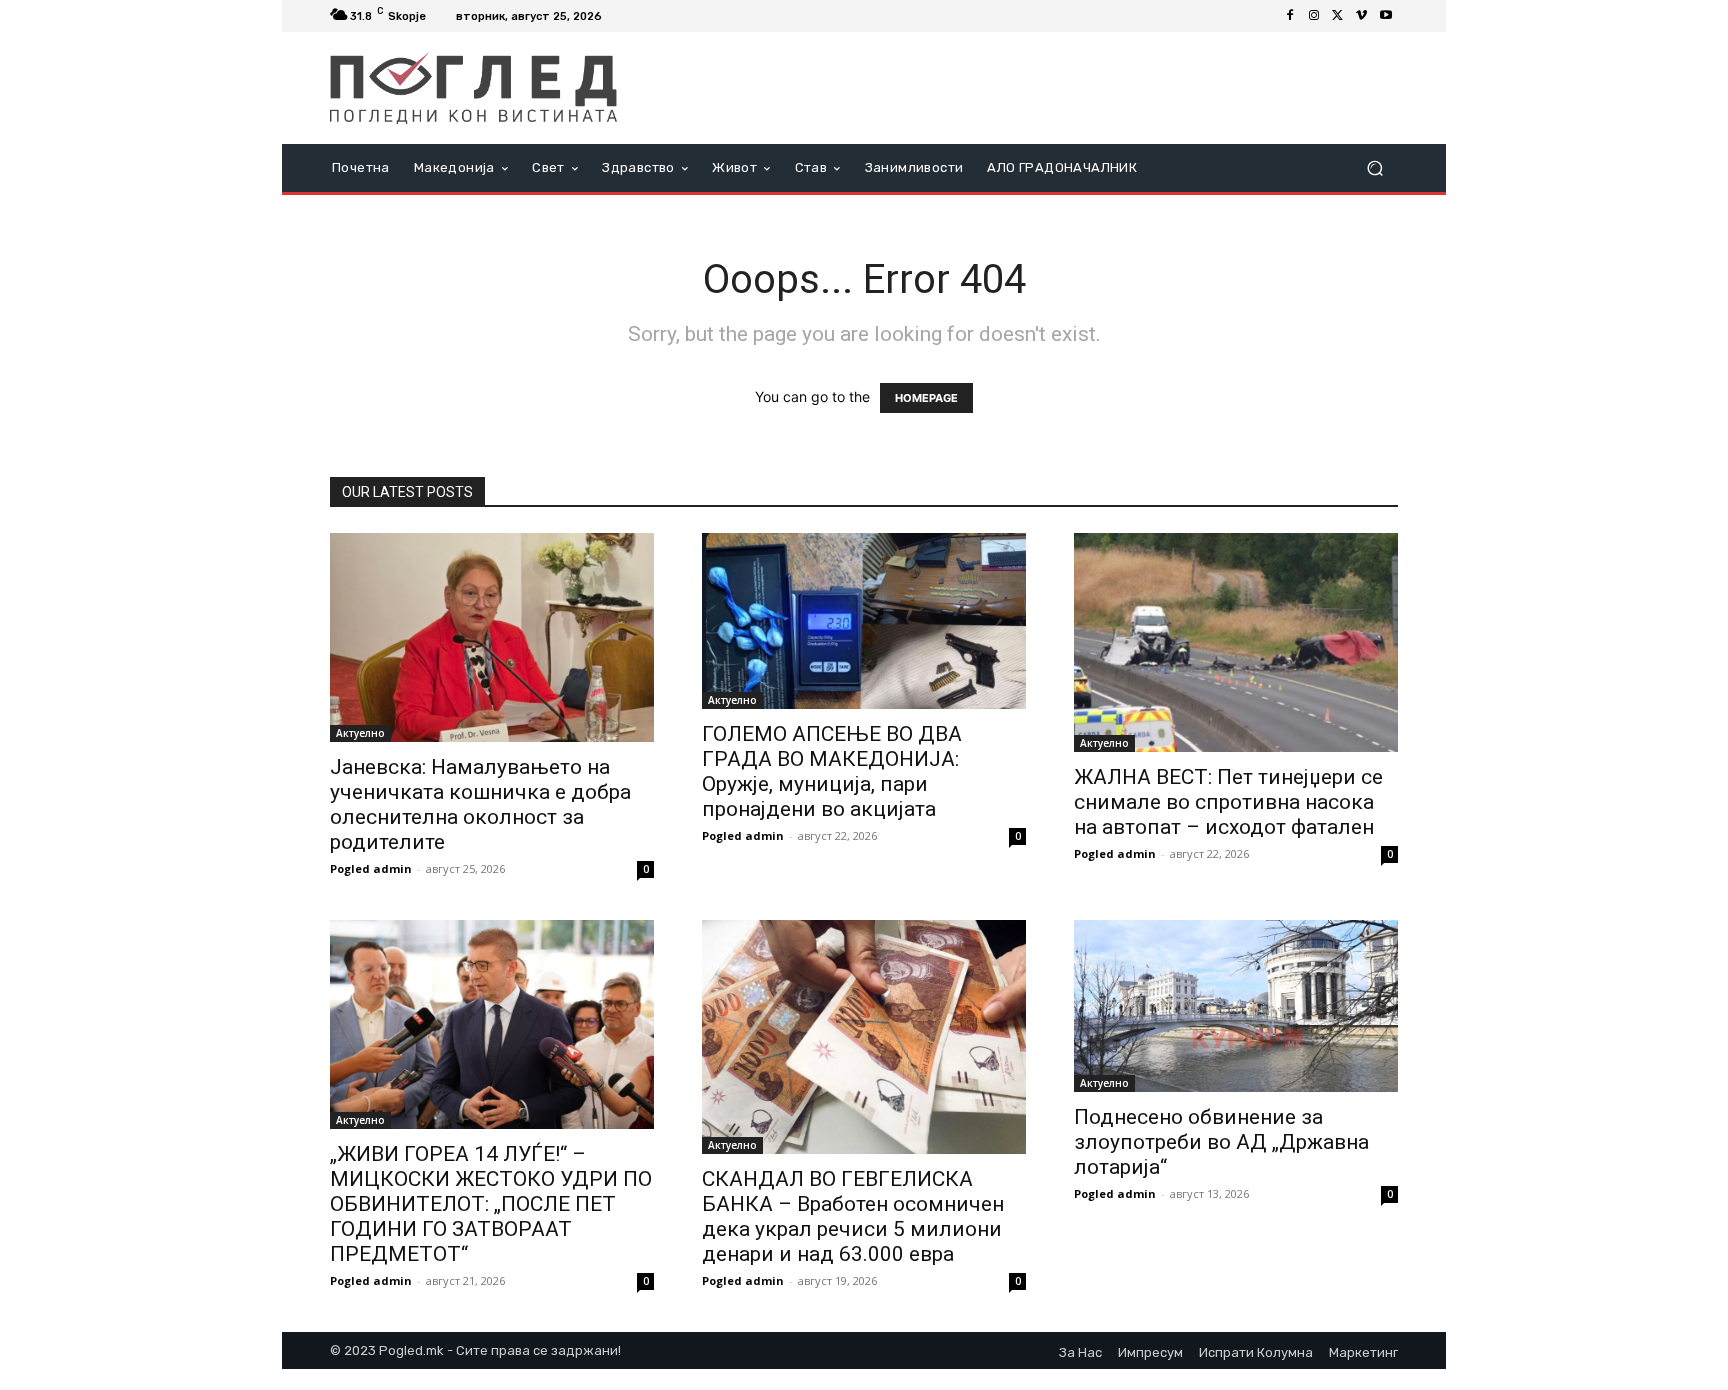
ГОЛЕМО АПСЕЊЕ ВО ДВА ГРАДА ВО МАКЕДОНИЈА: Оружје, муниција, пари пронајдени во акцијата (832, 771)
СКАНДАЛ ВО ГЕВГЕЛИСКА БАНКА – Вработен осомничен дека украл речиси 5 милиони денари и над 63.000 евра (853, 1216)
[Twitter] (1338, 16)
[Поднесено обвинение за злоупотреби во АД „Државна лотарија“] (1236, 1006)
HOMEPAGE (926, 398)
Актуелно (360, 733)
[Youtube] (1386, 16)
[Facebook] (1290, 16)
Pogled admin (371, 868)
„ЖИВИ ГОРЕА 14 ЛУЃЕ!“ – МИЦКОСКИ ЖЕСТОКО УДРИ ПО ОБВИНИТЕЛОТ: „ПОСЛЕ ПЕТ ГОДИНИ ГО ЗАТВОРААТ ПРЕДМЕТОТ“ (491, 1204)
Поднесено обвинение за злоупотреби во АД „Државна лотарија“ (1221, 1142)
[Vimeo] (1362, 16)
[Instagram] (1314, 16)
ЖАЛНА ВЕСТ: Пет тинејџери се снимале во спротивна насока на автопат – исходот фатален (1228, 802)
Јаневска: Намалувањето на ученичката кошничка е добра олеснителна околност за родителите (480, 804)
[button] (1374, 168)
